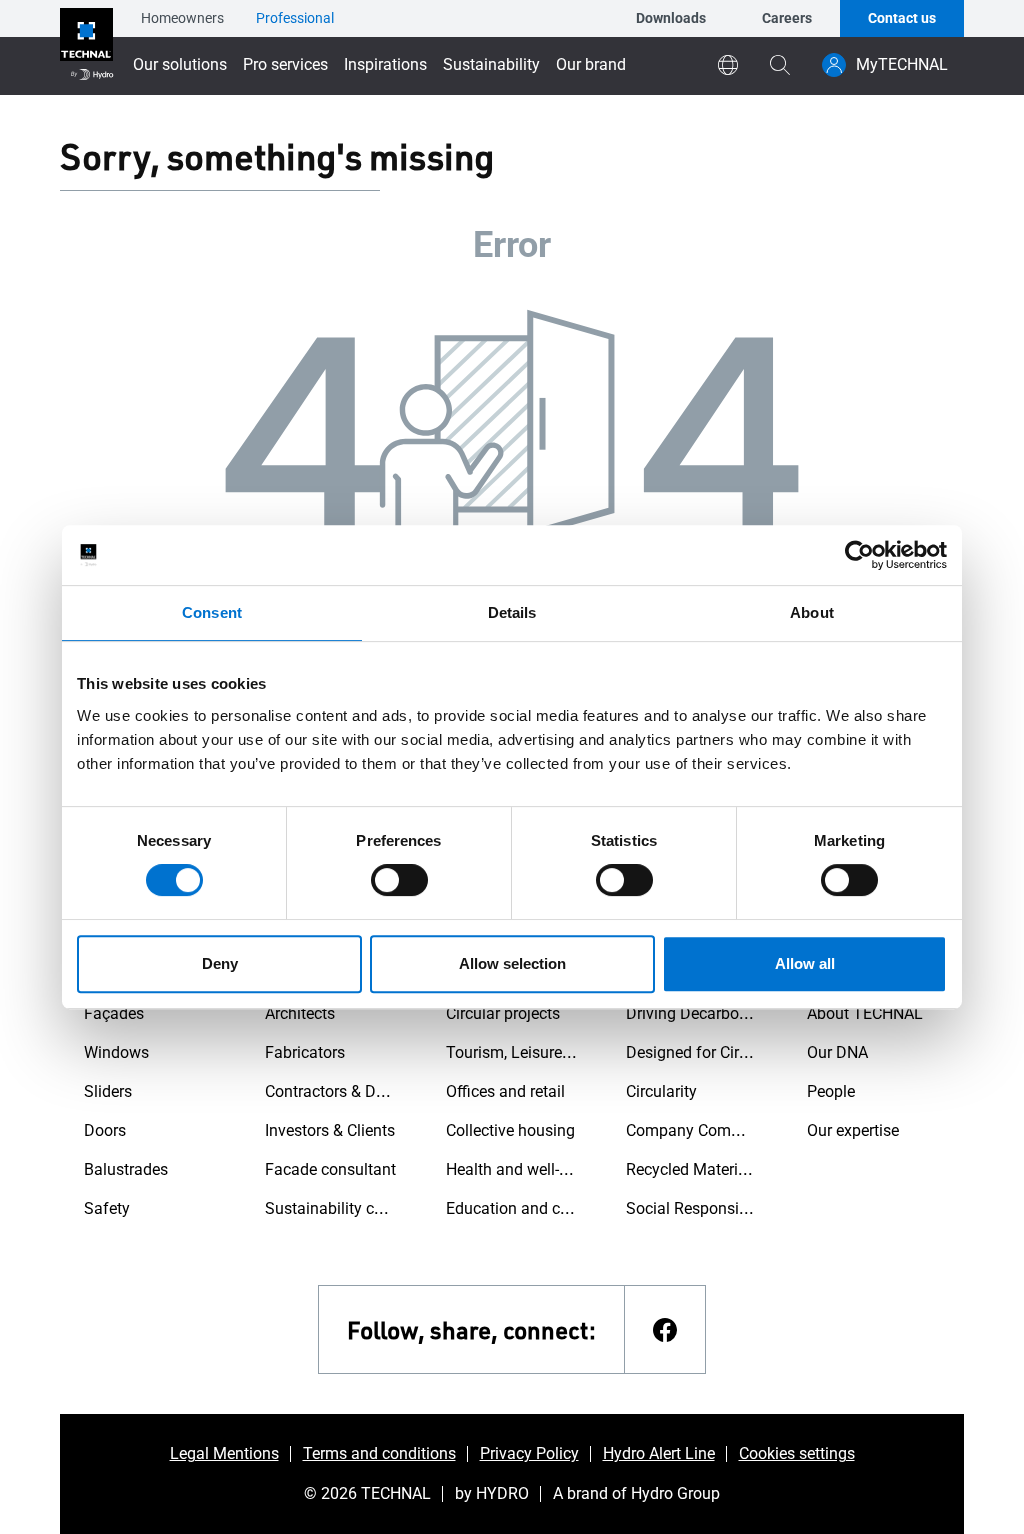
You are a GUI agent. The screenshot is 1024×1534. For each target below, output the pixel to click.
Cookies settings (797, 1453)
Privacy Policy (529, 1453)
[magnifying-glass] (780, 65)
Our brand (591, 64)
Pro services (285, 64)
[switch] (399, 880)
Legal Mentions (224, 1453)
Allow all (805, 963)
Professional (295, 18)
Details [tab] (512, 612)
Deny (220, 963)
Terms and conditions (379, 1453)
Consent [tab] (212, 612)
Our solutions (180, 64)
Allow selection (512, 963)
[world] (728, 65)
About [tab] (812, 612)
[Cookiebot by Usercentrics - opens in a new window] (859, 555)
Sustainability (491, 64)
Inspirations (385, 64)
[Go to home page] (86, 47)
